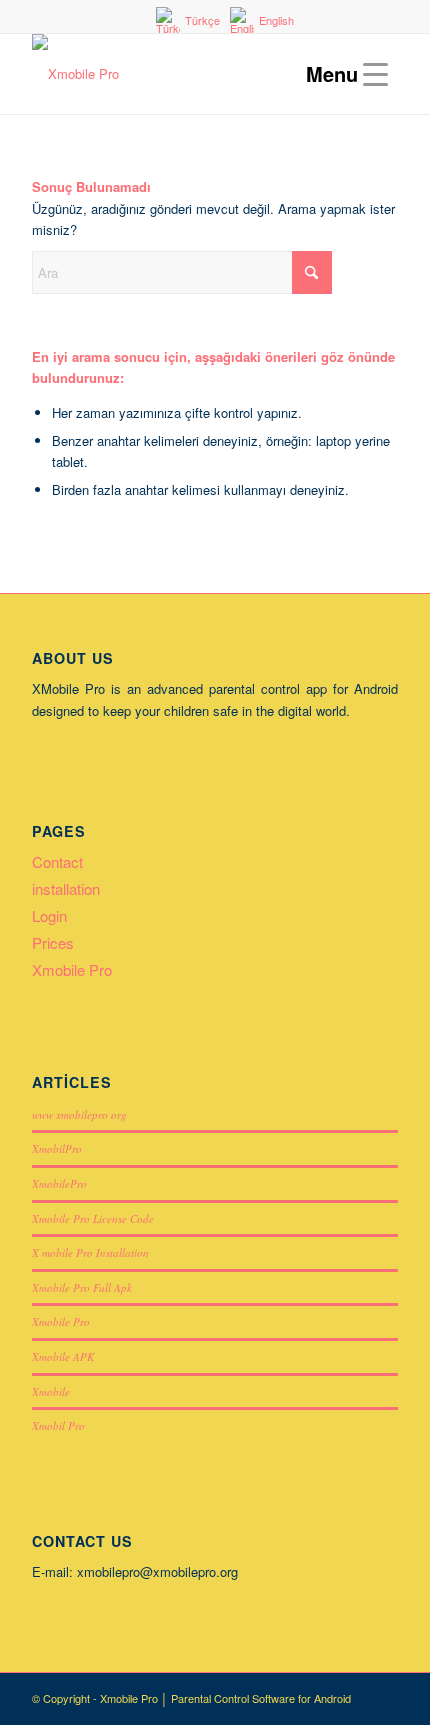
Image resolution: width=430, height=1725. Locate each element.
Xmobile (51, 1391)
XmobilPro (57, 1148)
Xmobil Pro (58, 1425)
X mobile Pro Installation (90, 1252)
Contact (57, 861)
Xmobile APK (63, 1356)
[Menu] (342, 74)
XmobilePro (59, 1183)
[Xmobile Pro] (178, 74)
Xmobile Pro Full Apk (82, 1287)
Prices (53, 942)
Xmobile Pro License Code (93, 1218)
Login (49, 915)
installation (66, 888)
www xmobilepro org (79, 1114)
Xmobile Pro (72, 969)
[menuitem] (220, 20)
